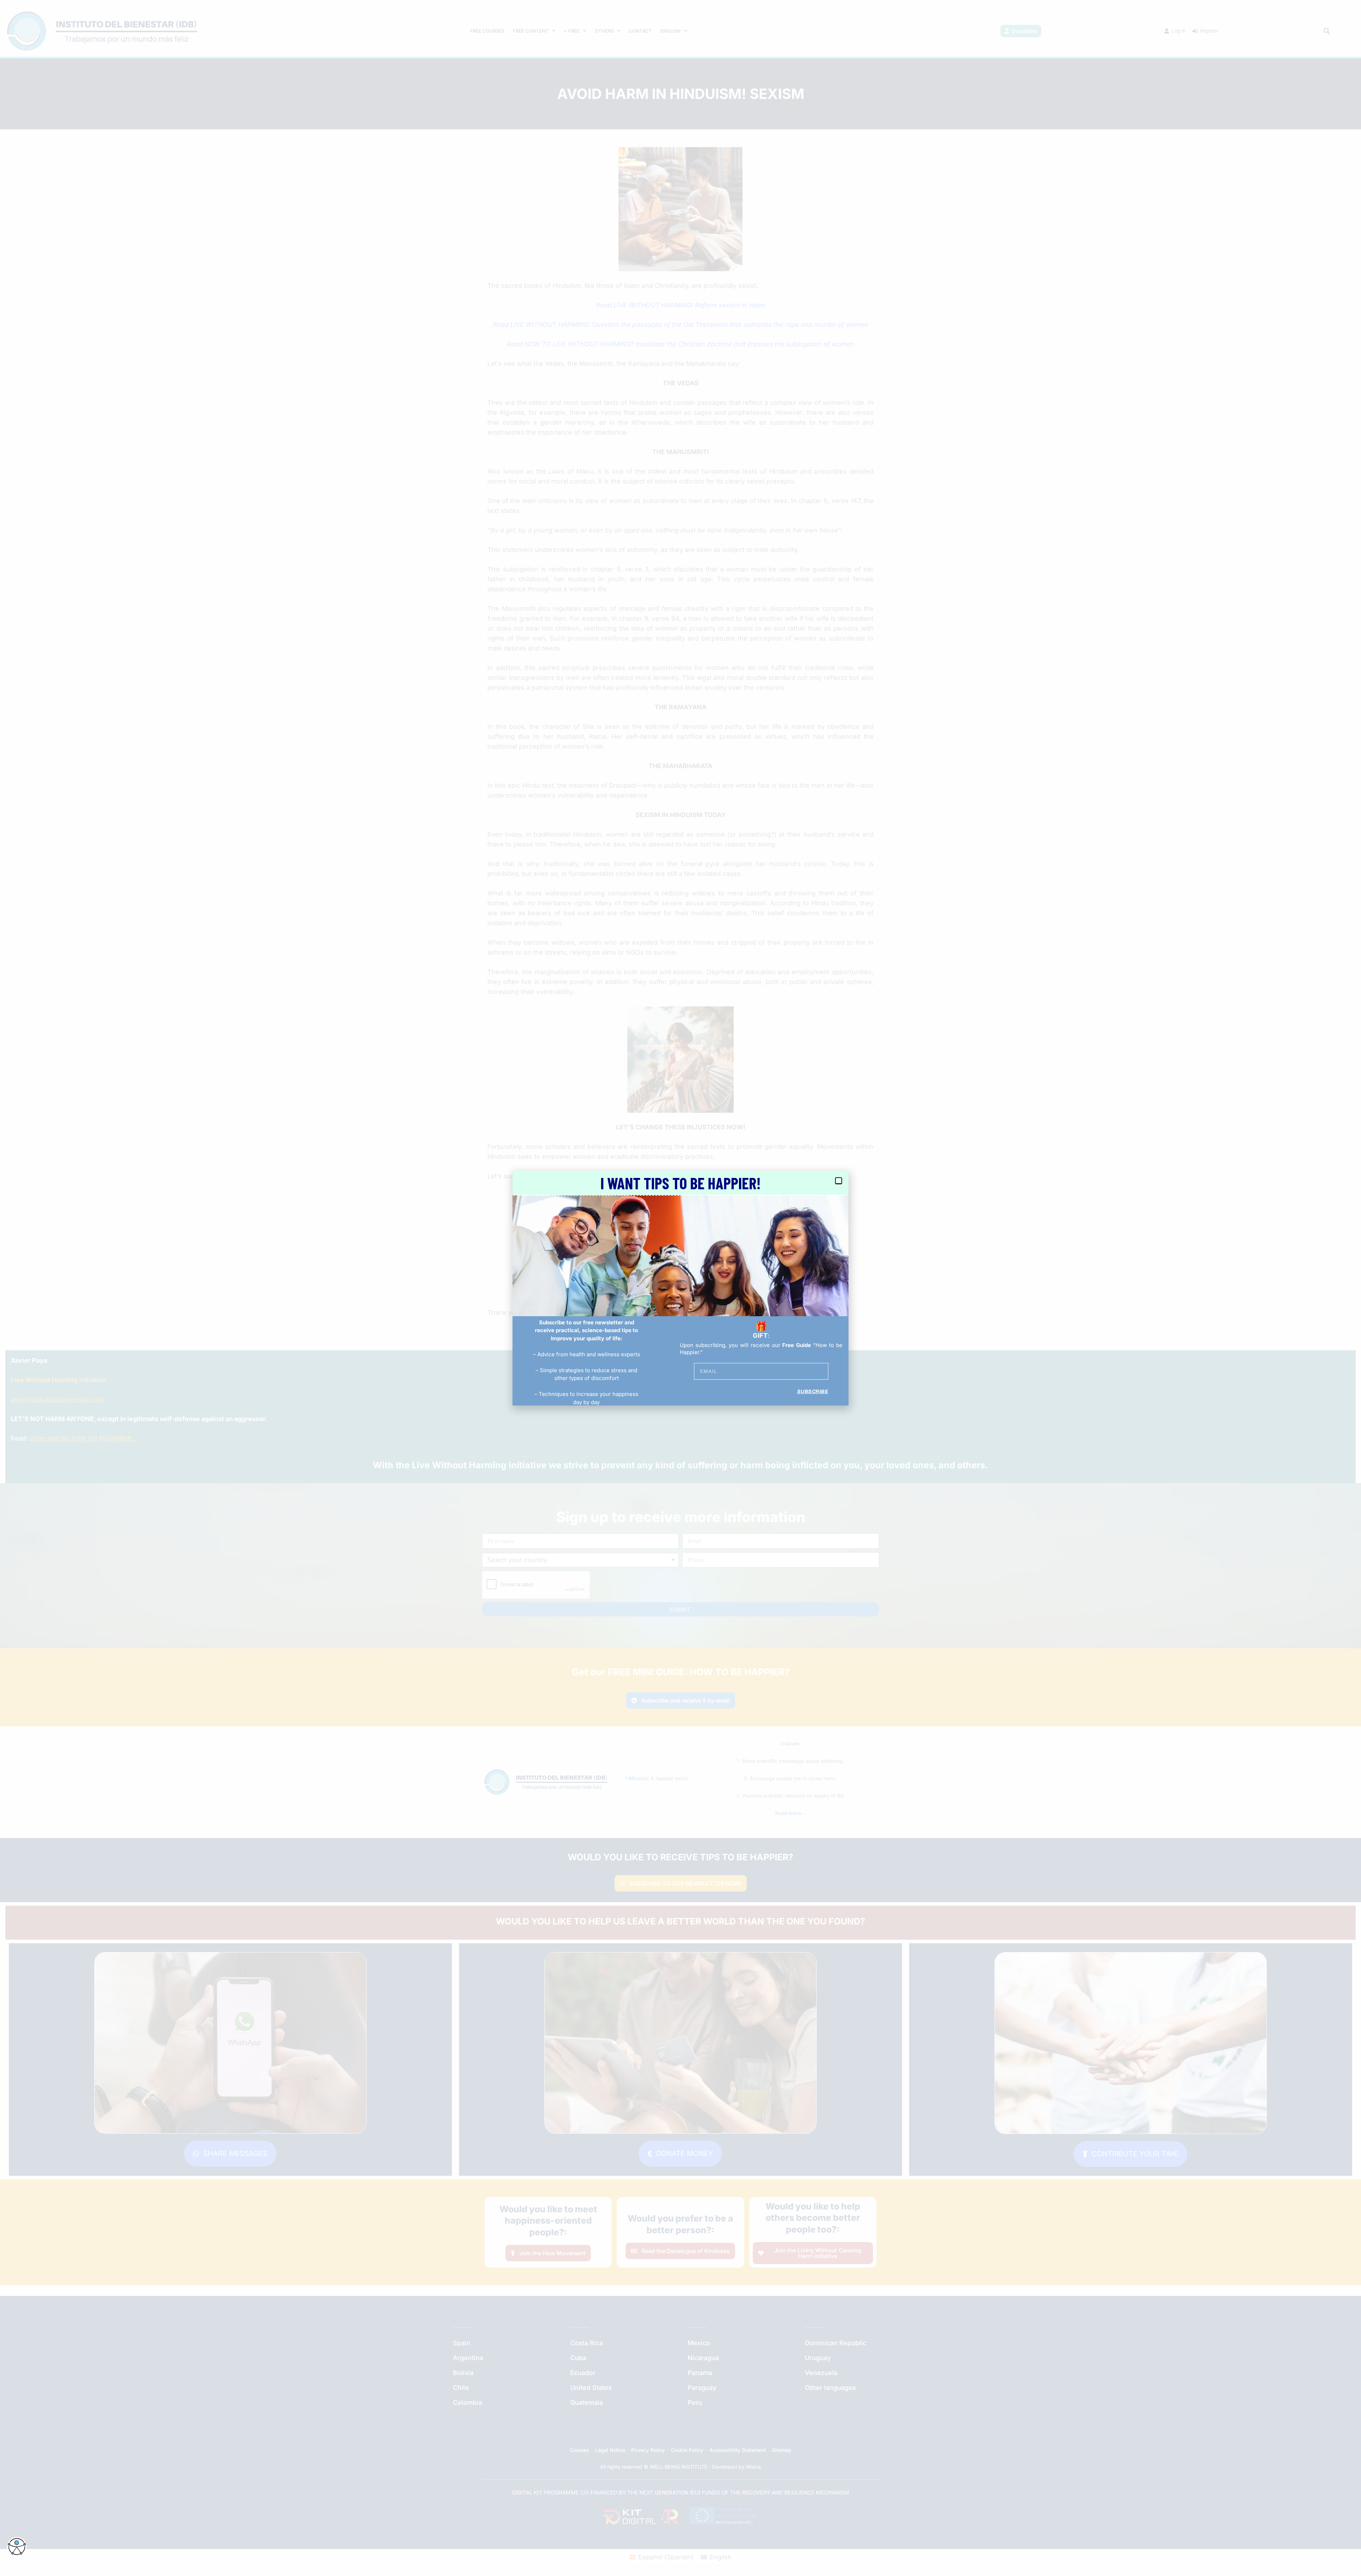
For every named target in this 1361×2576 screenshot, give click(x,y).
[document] (680, 1288)
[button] (839, 1181)
